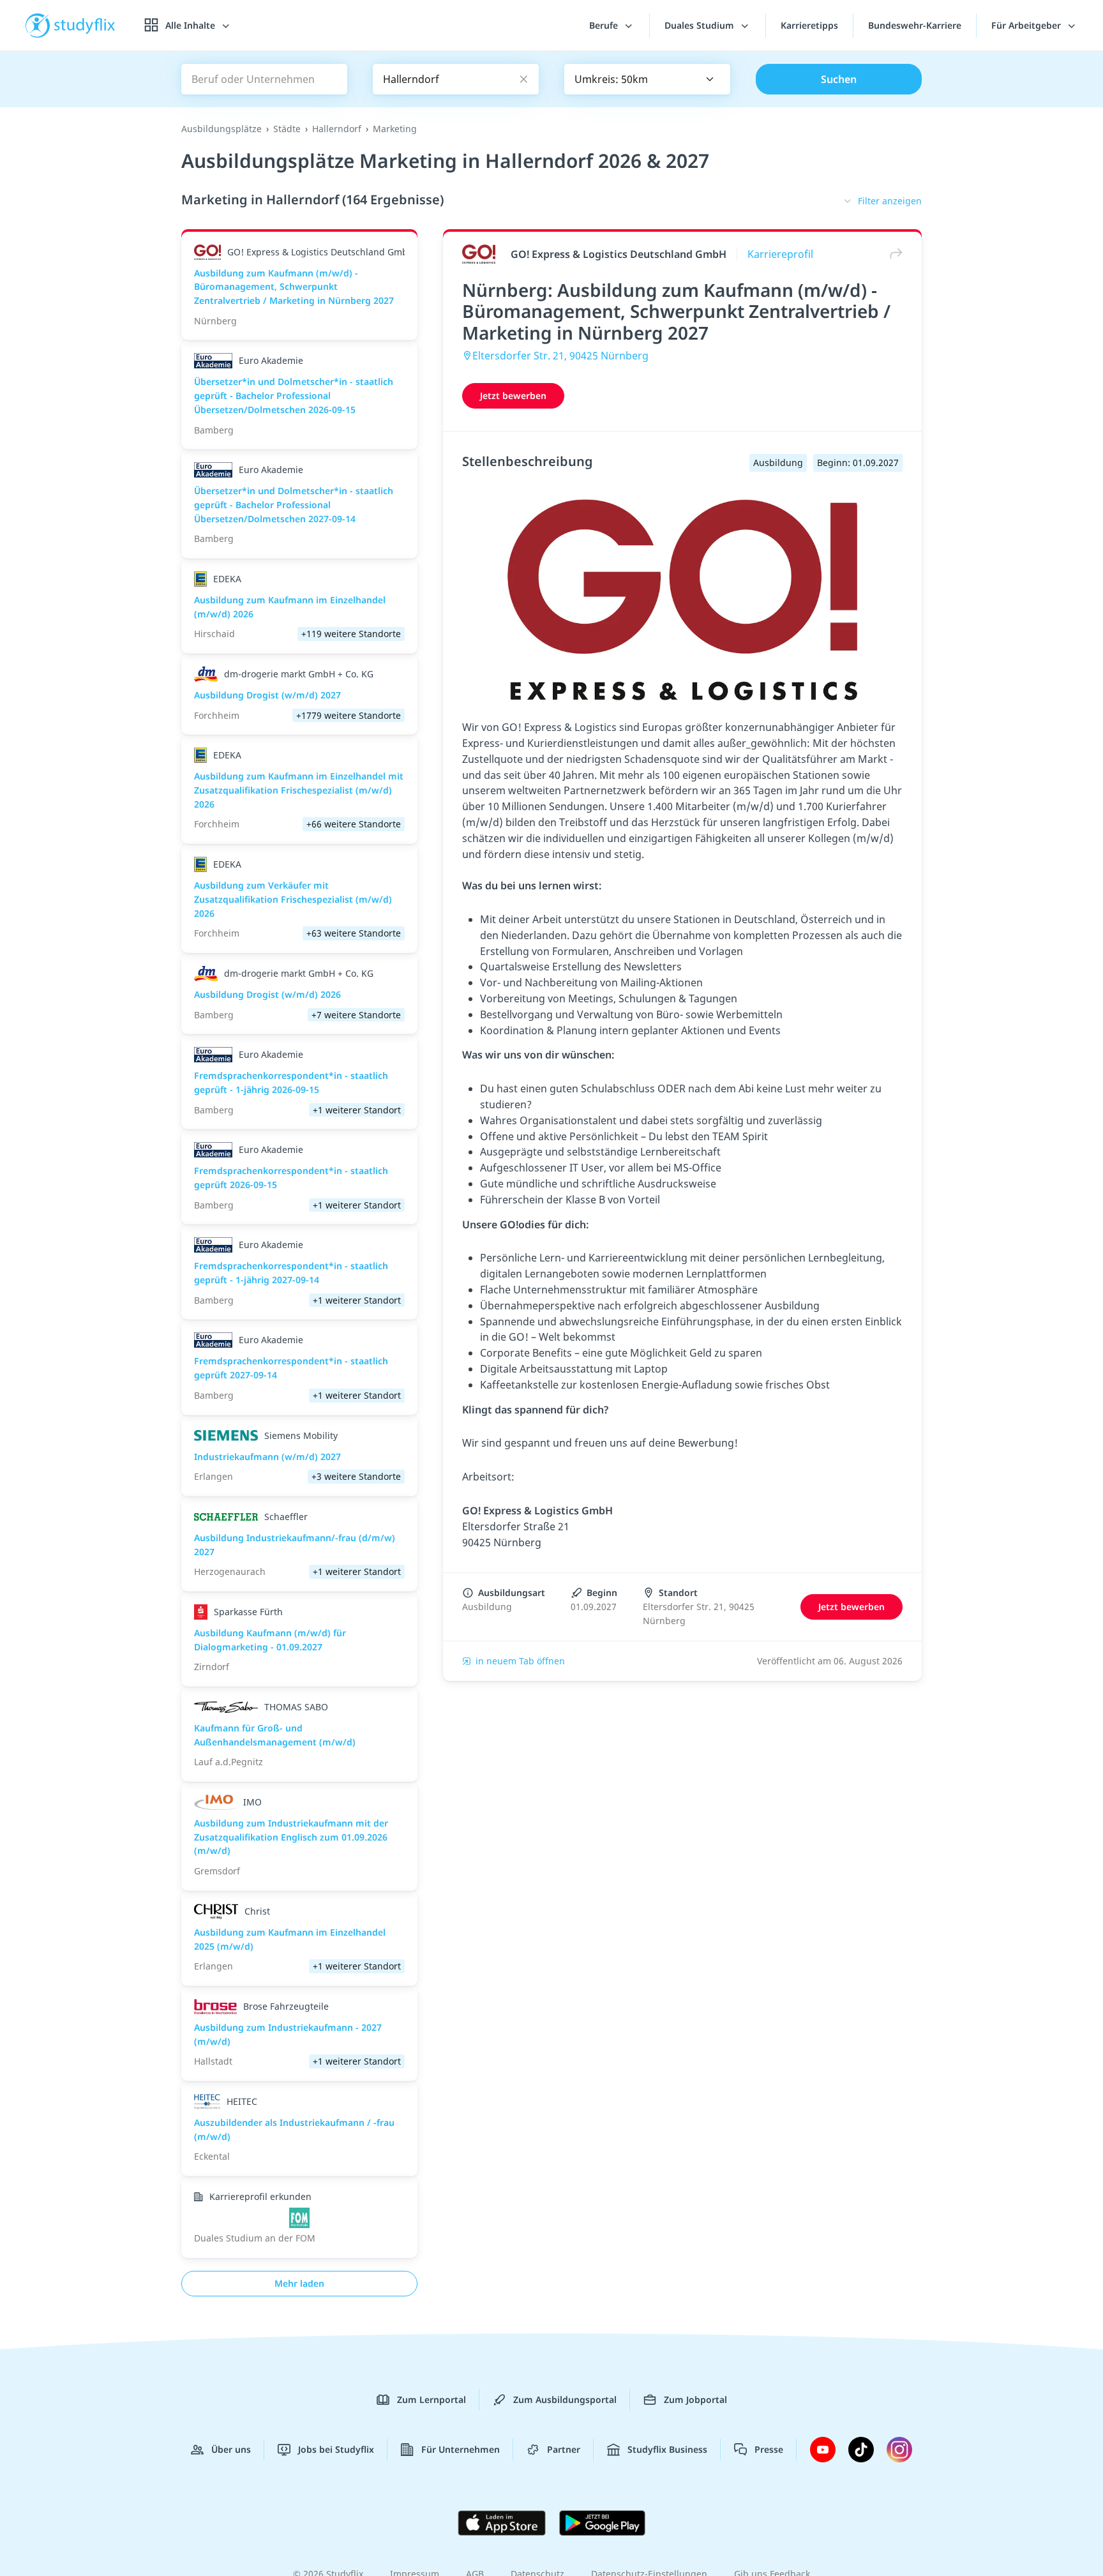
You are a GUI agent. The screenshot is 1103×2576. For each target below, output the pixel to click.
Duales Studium (701, 25)
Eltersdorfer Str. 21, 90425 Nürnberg (560, 356)
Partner (564, 2449)
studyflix (85, 25)
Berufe (605, 25)
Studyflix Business (667, 2449)
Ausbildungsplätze (221, 129)
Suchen (839, 79)
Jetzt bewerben (513, 395)
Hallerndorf (337, 129)
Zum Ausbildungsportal (565, 2399)
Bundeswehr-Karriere (915, 25)
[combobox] (647, 79)
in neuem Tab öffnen (520, 1661)
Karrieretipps (809, 25)
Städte (287, 129)
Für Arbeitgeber (1027, 25)
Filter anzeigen (890, 201)
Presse (769, 2449)
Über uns (231, 2449)
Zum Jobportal (695, 2399)
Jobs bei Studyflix (336, 2449)
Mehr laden (299, 2283)
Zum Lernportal (431, 2399)
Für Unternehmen (461, 2449)
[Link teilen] (893, 254)
